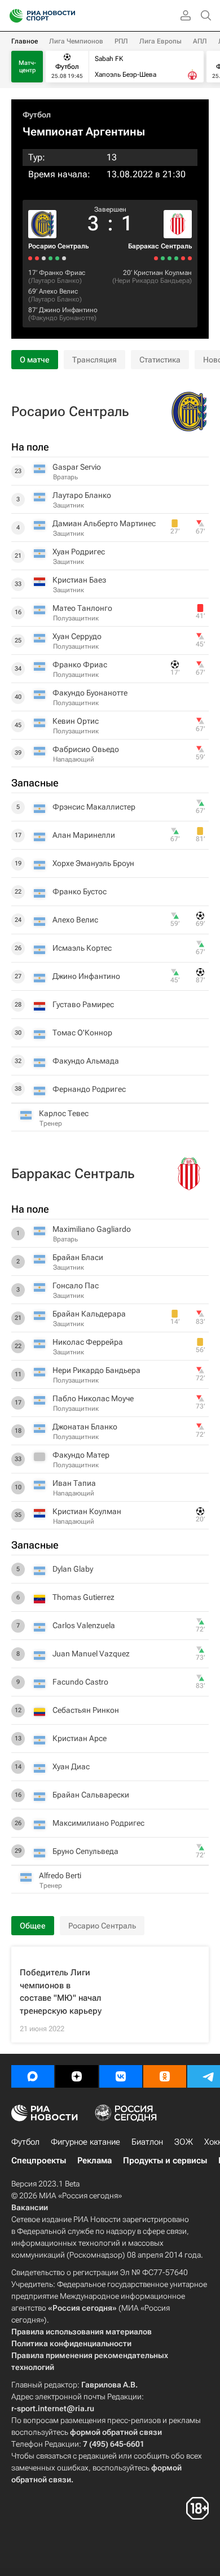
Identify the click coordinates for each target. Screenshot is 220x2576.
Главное (25, 41)
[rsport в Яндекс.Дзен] (77, 2076)
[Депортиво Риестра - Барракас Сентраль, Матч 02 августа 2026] (176, 258)
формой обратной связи (116, 2432)
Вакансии (30, 2207)
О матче (35, 360)
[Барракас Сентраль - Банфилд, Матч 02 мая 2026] (156, 258)
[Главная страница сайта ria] (13, 16)
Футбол (37, 115)
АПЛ (200, 41)
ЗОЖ (184, 2142)
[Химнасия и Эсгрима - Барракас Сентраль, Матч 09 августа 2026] (183, 258)
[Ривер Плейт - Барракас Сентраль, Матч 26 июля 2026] (163, 258)
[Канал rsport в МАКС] (33, 2076)
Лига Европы (160, 41)
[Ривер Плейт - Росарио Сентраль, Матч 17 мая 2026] (30, 258)
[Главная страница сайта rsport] (68, 16)
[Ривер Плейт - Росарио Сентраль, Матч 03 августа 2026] (50, 258)
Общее (33, 1926)
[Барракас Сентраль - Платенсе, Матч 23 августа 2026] (190, 258)
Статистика (160, 360)
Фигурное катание (85, 2142)
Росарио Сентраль (58, 246)
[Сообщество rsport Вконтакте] (121, 2076)
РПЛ (121, 41)
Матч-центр (27, 67)
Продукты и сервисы (165, 2160)
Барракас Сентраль (160, 246)
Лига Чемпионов (76, 41)
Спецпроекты (39, 2160)
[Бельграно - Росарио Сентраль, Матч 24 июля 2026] (37, 258)
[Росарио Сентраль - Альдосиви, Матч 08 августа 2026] (57, 258)
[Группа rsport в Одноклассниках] (165, 2076)
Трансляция (94, 360)
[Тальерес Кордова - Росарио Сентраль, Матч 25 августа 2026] (64, 258)
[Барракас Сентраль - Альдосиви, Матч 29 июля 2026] (170, 258)
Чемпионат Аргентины (84, 132)
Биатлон (147, 2142)
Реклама (94, 2160)
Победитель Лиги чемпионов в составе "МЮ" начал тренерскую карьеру (61, 1992)
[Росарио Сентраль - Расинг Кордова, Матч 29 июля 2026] (44, 258)
